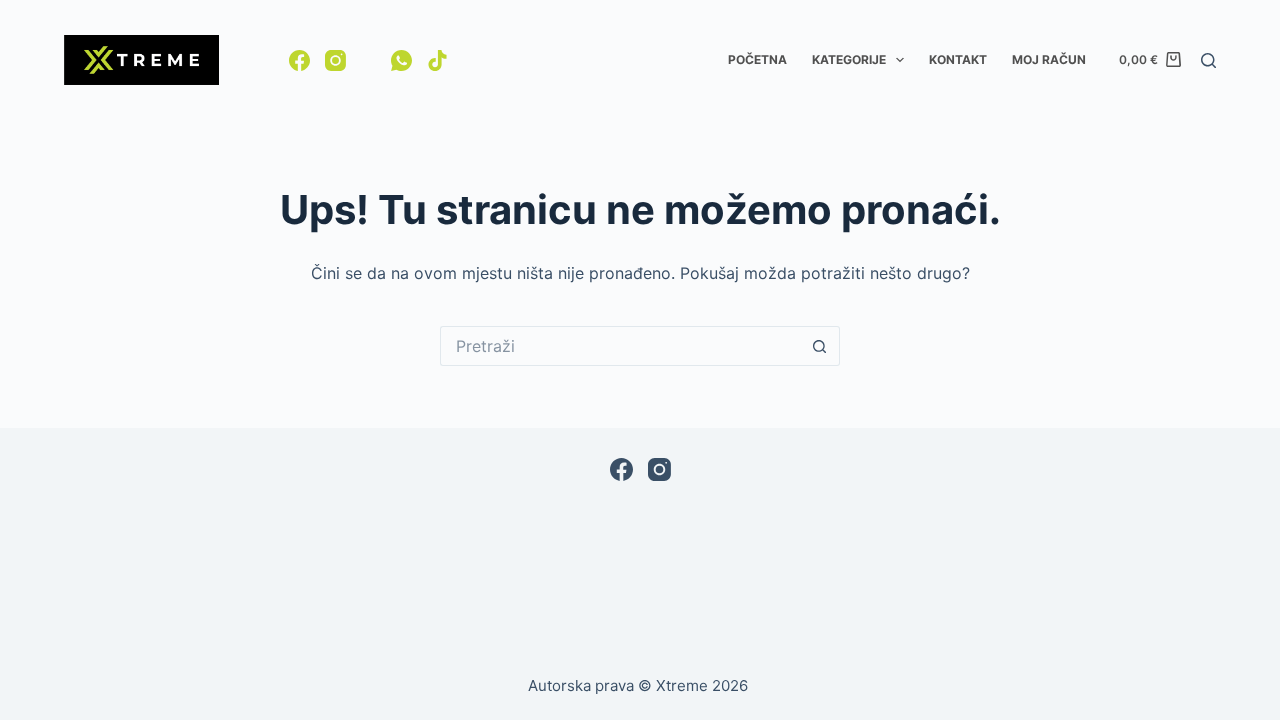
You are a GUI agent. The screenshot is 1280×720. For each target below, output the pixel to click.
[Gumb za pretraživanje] (820, 346)
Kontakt (958, 59)
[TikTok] (437, 60)
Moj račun (1049, 59)
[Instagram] (335, 60)
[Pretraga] (1208, 60)
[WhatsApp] (401, 60)
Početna (757, 59)
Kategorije (849, 59)
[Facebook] (299, 60)
